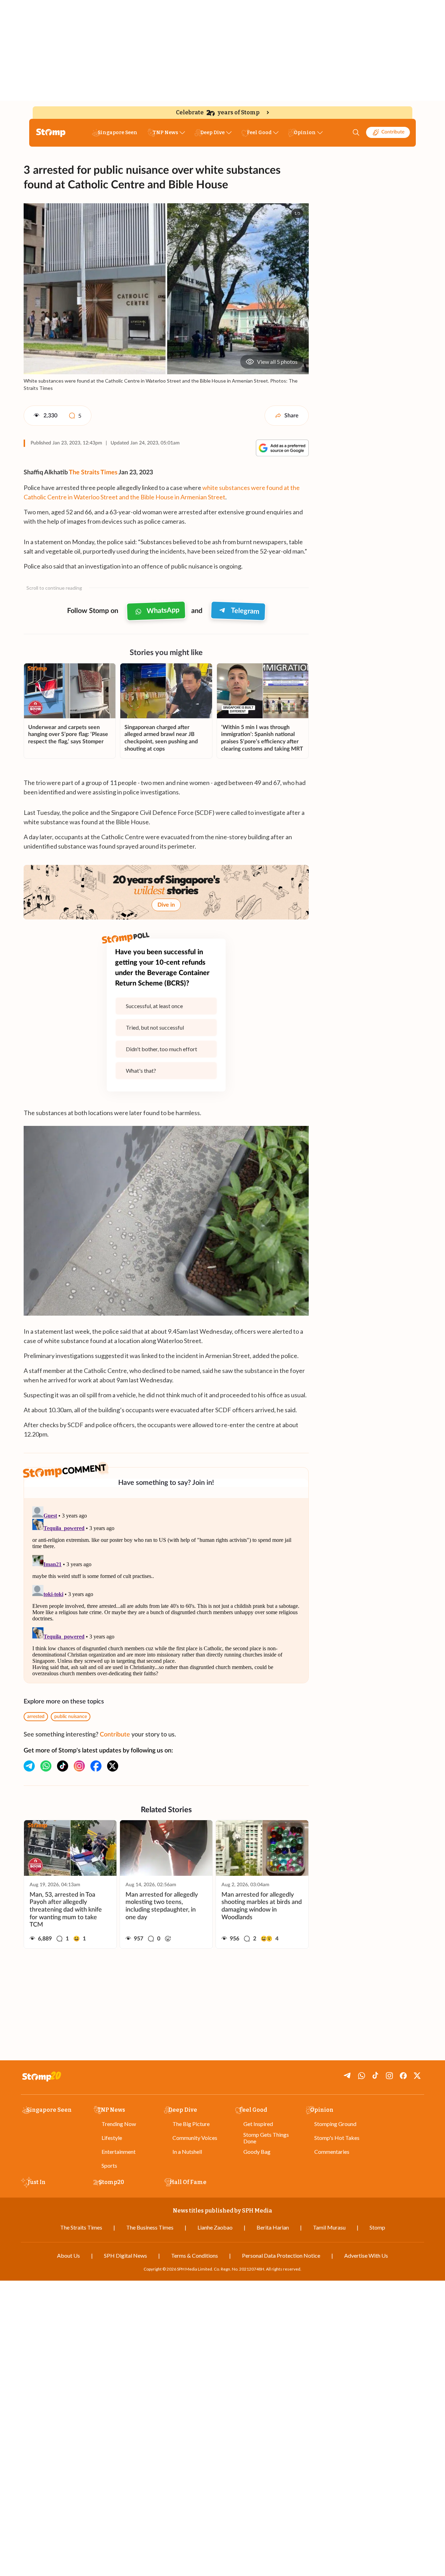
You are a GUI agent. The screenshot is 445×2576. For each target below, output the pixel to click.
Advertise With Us (366, 2255)
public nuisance (71, 1717)
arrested (36, 1717)
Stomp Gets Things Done (266, 2138)
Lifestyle (112, 2138)
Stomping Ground (335, 2124)
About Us (68, 2255)
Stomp (377, 2227)
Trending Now (119, 2124)
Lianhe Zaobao (215, 2227)
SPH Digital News (126, 2255)
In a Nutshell (187, 2152)
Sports (109, 2165)
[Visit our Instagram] (79, 1766)
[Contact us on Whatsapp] (46, 1766)
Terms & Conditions (195, 2255)
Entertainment (119, 2152)
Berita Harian (273, 2227)
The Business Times (150, 2227)
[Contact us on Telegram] (29, 1766)
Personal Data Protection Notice (281, 2255)
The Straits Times (93, 473)
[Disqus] (166, 1590)
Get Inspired (258, 2124)
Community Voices (195, 2138)
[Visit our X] (113, 1766)
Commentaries (332, 2152)
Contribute (393, 132)
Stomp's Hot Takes (337, 2138)
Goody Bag (257, 2152)
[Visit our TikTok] (63, 1766)
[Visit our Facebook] (96, 1766)
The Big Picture (191, 2124)
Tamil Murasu (329, 2227)
